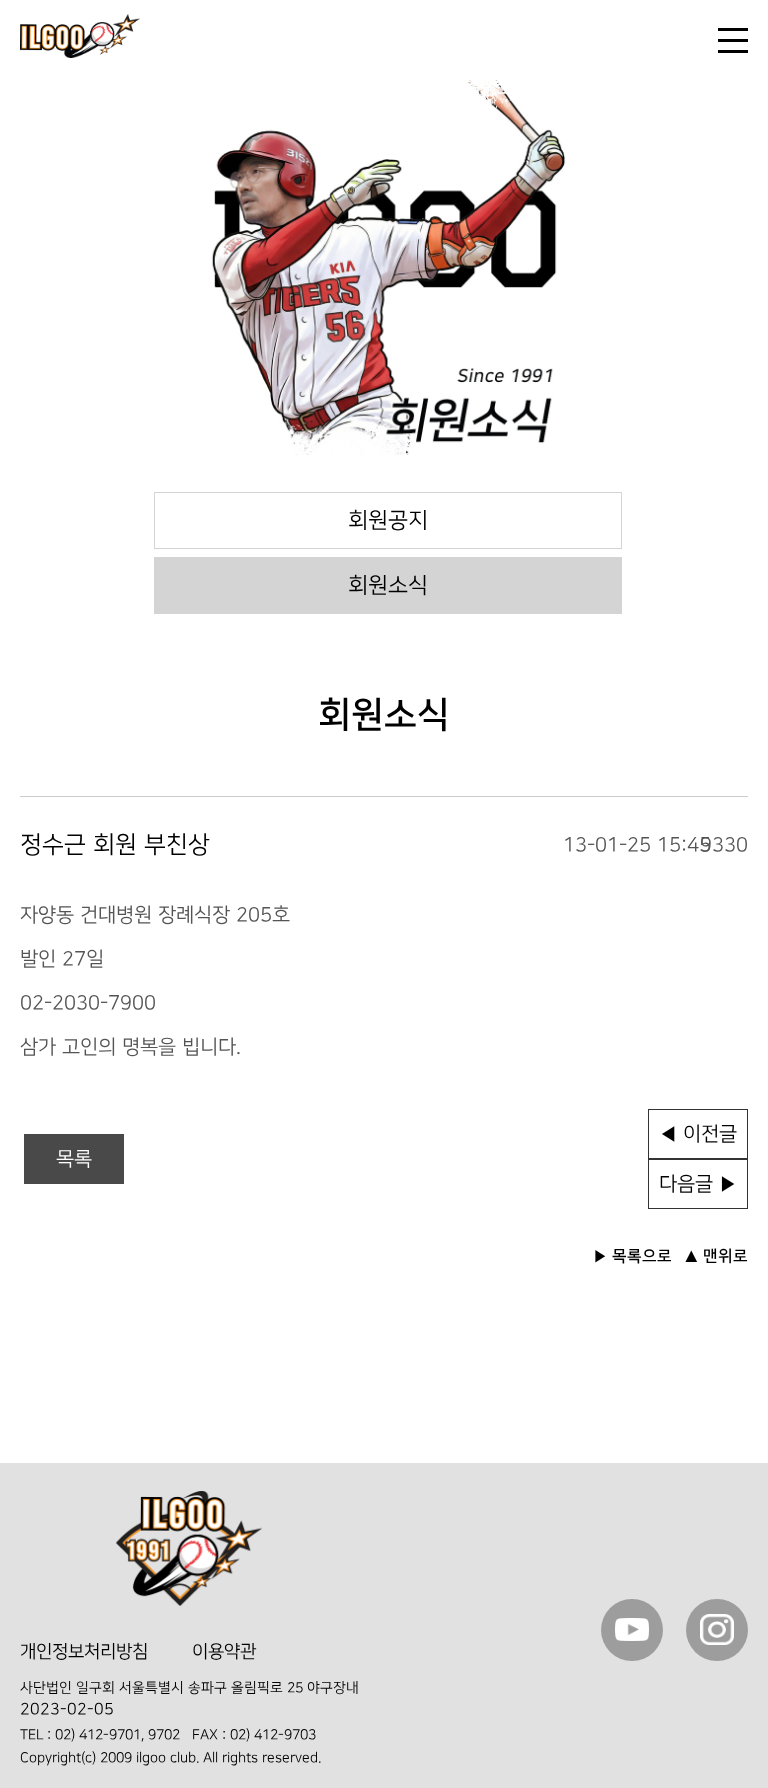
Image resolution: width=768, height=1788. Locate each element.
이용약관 (224, 1651)
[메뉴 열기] (733, 40)
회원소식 (388, 585)
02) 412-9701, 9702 (117, 1734)
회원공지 (388, 520)
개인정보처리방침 (84, 1651)
